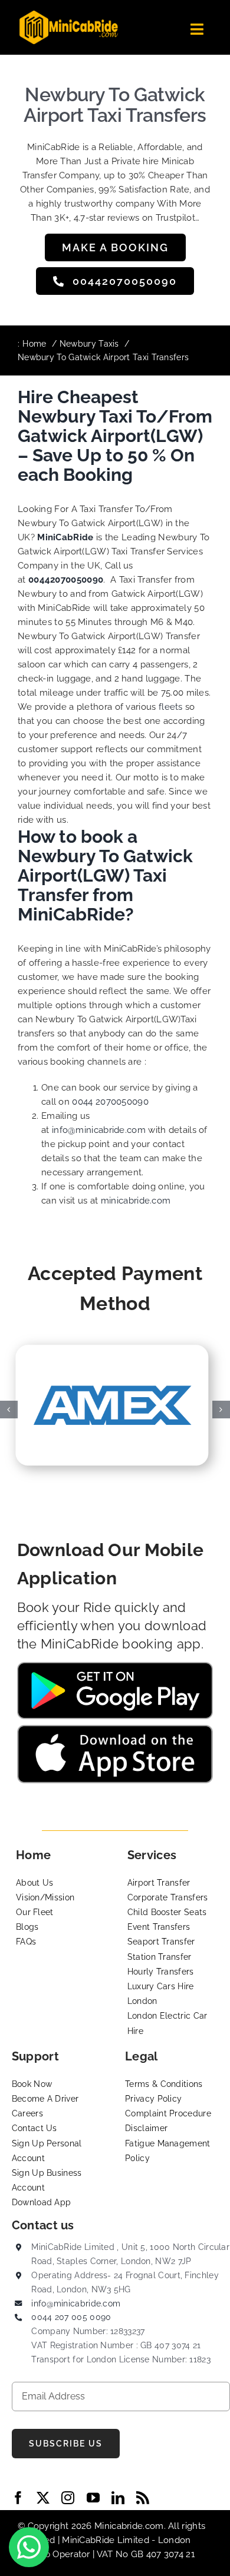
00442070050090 (66, 580)
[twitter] (43, 2498)
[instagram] (68, 2498)
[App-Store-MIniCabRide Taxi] (115, 1729)
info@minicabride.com (99, 1130)
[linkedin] (118, 2498)
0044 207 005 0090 (71, 2317)
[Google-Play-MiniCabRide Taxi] (115, 1666)
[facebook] (18, 2498)
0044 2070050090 (110, 1102)
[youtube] (93, 2498)
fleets (171, 707)
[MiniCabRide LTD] (68, 15)
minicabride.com (136, 1201)
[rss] (143, 2498)
